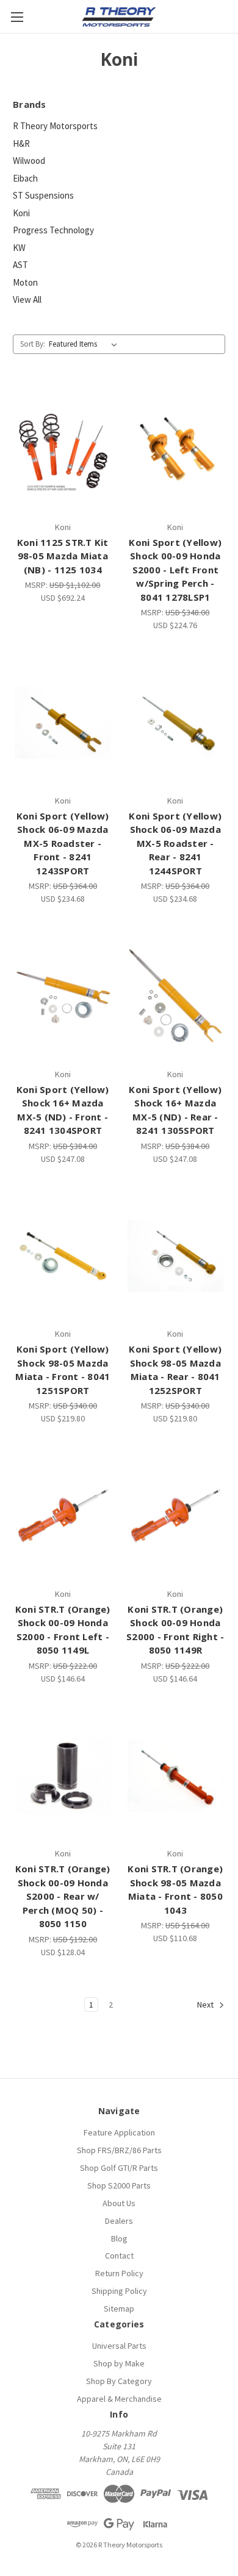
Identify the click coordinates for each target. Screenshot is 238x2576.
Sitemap (119, 2309)
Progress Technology (53, 230)
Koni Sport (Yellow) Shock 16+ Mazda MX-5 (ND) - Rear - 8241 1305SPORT (175, 1110)
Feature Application (119, 2132)
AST (20, 265)
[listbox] (85, 344)
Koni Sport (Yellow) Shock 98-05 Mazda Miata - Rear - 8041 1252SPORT (175, 1370)
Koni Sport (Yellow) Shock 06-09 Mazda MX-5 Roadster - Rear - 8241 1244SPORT (175, 843)
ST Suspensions (43, 195)
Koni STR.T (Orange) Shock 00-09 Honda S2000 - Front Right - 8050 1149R (175, 1630)
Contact (119, 2256)
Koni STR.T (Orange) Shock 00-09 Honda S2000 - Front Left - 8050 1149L (63, 1630)
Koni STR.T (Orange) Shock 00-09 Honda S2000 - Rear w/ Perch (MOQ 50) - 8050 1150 (63, 1896)
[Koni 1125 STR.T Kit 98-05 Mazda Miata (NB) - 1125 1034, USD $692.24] (63, 449)
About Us (119, 2203)
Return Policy (119, 2273)
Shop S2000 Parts (119, 2185)
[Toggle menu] (17, 17)
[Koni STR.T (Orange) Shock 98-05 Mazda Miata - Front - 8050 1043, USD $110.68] (176, 1776)
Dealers (119, 2221)
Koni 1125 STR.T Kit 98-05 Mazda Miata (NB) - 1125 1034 (63, 556)
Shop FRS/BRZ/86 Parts (119, 2150)
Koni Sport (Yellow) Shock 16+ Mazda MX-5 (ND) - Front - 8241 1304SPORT (63, 1110)
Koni (21, 213)
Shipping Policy (119, 2291)
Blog (119, 2238)
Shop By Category (119, 2381)
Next (206, 2005)
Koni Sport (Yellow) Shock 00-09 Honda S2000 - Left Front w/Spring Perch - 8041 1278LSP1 (175, 570)
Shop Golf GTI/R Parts (119, 2168)
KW (19, 248)
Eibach (25, 178)
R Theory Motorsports (55, 126)
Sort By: (33, 344)
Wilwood (29, 161)
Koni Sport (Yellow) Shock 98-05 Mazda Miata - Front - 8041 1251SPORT (63, 1370)
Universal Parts (119, 2346)
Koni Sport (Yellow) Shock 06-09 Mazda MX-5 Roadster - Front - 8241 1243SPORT (63, 843)
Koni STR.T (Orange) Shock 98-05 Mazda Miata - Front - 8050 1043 (175, 1889)
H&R (21, 143)
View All (27, 299)
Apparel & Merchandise (119, 2399)
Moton (25, 282)
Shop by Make (119, 2363)
